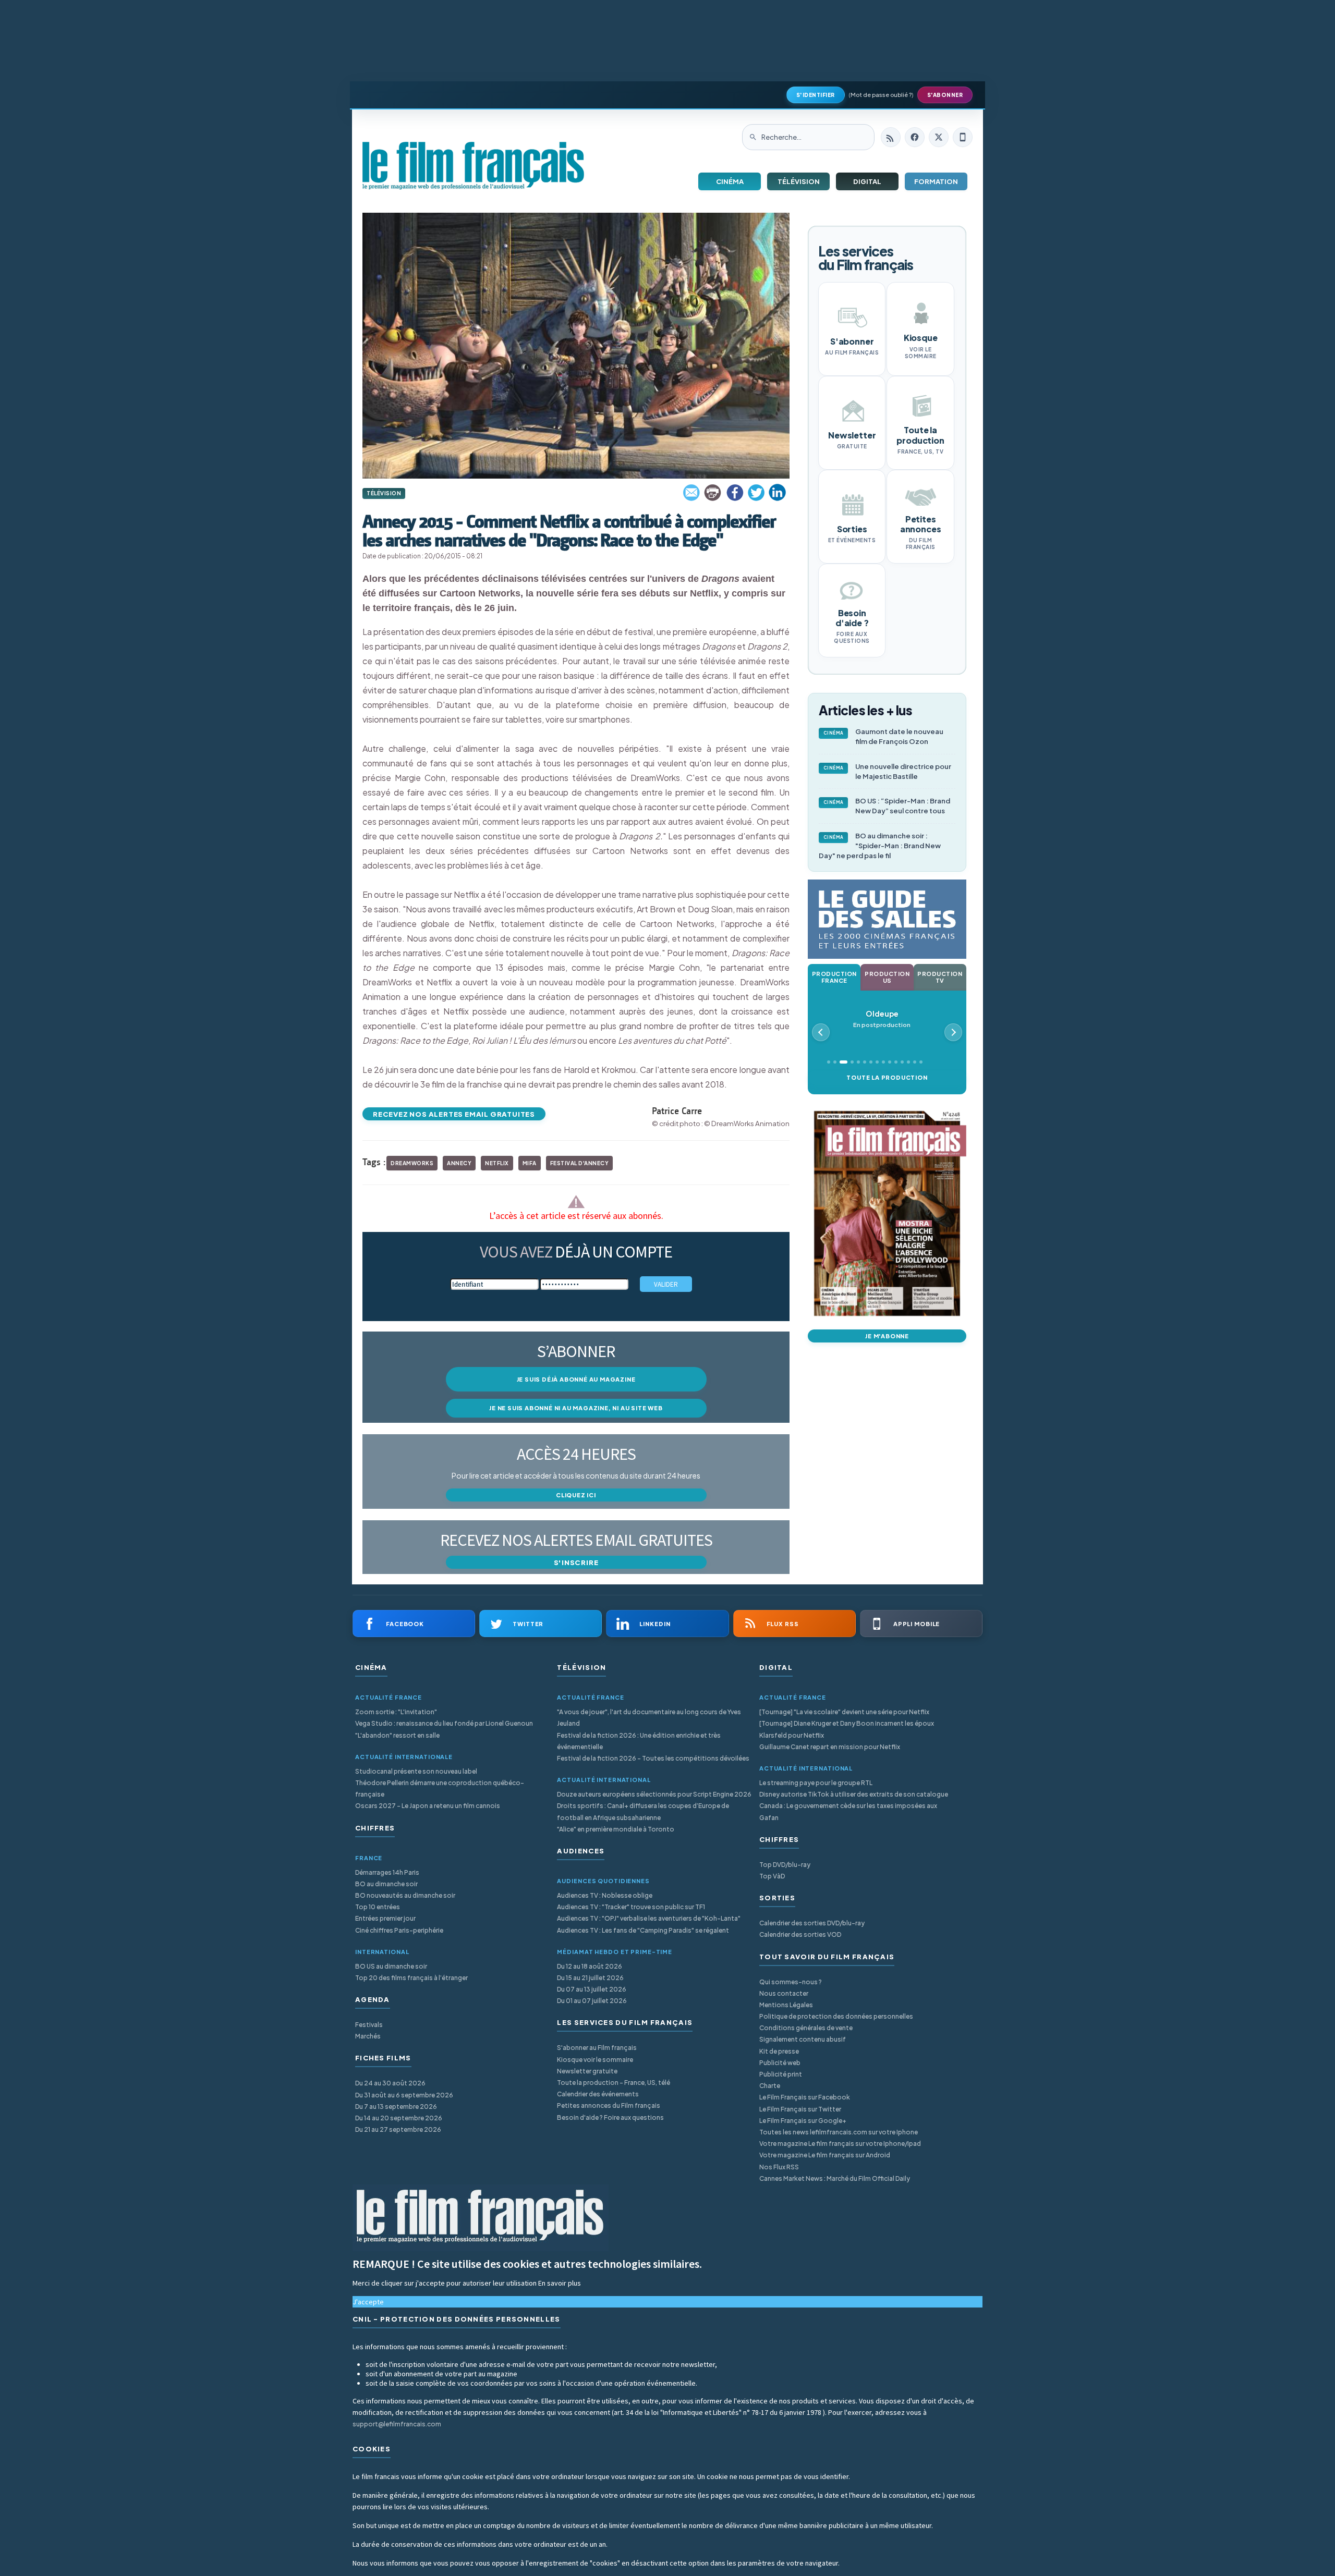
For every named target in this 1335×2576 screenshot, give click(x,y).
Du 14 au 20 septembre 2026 (399, 2118)
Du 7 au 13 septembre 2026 (396, 2107)
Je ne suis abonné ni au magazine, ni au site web (576, 1408)
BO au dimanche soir (386, 1884)
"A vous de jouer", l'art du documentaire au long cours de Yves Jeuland (649, 1718)
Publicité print (781, 2074)
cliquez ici (576, 1495)
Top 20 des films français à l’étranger (411, 1978)
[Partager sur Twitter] (756, 493)
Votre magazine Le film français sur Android (825, 2155)
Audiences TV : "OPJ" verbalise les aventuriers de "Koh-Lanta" (649, 1918)
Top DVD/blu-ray (785, 1865)
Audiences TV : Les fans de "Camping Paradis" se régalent (643, 1930)
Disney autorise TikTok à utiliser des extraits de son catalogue (854, 1794)
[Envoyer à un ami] (692, 493)
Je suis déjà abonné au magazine (576, 1379)
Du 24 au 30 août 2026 (390, 2083)
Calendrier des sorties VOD (800, 1934)
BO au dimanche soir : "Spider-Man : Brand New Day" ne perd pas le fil (880, 846)
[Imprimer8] (713, 493)
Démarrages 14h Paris (387, 1872)
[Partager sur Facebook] (735, 493)
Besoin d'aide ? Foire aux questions (610, 2117)
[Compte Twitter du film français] (939, 137)
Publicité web (780, 2063)
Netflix (497, 1163)
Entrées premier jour (385, 1918)
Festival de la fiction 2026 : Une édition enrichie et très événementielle (639, 1741)
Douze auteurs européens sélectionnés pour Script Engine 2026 (654, 1794)
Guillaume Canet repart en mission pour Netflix (830, 1747)
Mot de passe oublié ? (881, 95)
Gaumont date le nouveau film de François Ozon (884, 736)
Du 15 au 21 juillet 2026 (590, 1978)
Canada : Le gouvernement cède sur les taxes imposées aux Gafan (848, 1811)
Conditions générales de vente (806, 2028)
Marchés (368, 2036)
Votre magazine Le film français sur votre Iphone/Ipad (840, 2144)
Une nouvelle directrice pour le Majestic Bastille (888, 771)
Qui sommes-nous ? (791, 1982)
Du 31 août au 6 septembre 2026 (404, 2095)
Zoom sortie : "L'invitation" (396, 1712)
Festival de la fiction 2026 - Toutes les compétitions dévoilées (653, 1758)
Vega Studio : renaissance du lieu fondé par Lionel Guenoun (444, 1723)
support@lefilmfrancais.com (397, 2424)
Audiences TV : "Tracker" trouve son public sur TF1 (631, 1907)
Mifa (530, 1163)
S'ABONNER (945, 95)
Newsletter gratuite (587, 2071)
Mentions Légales (786, 2005)
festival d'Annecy (580, 1163)
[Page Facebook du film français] (915, 137)
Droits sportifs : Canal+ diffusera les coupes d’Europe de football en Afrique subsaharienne (643, 1811)
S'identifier (816, 95)
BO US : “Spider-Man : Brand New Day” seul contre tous (887, 806)
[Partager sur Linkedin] (778, 493)
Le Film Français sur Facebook (805, 2097)
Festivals (369, 2025)
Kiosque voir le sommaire (595, 2060)
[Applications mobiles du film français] (963, 137)
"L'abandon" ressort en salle (397, 1735)
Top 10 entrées (378, 1907)
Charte (770, 2086)
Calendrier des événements (598, 2094)
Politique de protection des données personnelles (836, 2016)
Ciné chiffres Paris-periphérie (399, 1930)
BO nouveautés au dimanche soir (405, 1895)
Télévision (799, 181)
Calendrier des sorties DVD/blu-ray (812, 1923)
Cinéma (730, 181)
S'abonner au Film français (597, 2048)
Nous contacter (784, 1993)
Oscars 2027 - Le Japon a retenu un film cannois (428, 1806)
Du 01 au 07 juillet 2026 (592, 2001)
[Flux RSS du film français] (891, 137)
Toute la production (887, 1077)
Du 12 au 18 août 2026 (590, 1966)
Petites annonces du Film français (609, 2105)
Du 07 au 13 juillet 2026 (592, 1989)
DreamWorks (412, 1163)
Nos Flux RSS (779, 2167)
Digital (867, 181)
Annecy (459, 1163)
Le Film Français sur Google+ (803, 2121)
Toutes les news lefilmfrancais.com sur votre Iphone (839, 2132)
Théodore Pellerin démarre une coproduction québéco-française (440, 1788)
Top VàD (772, 1876)
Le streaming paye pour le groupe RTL (816, 1783)
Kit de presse (779, 2051)
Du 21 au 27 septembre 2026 (398, 2129)
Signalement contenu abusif (803, 2039)
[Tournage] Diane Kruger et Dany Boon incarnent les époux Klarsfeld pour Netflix (847, 1729)
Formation (936, 181)
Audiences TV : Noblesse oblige (605, 1895)
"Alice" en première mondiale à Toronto (616, 1829)
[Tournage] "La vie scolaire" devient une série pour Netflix (844, 1712)
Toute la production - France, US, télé (614, 2083)
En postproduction (882, 1019)
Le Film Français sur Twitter (800, 2109)
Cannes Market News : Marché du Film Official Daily (835, 2178)
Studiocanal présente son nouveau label (416, 1771)
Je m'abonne (887, 1336)
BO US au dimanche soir (391, 1966)
